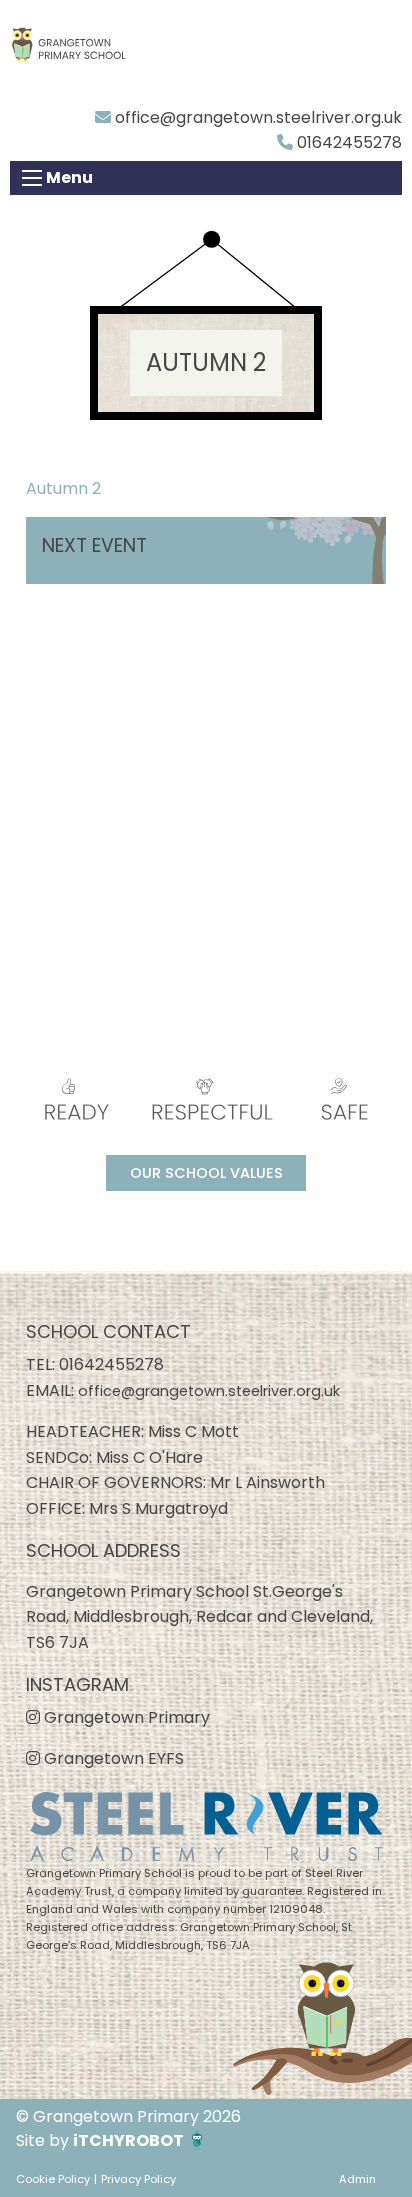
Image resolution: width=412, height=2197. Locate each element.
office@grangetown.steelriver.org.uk (256, 117)
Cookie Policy (53, 2179)
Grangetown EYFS (112, 1758)
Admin (357, 2179)
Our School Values (206, 1173)
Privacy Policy (138, 2179)
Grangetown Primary (125, 1717)
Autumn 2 (63, 488)
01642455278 (347, 142)
